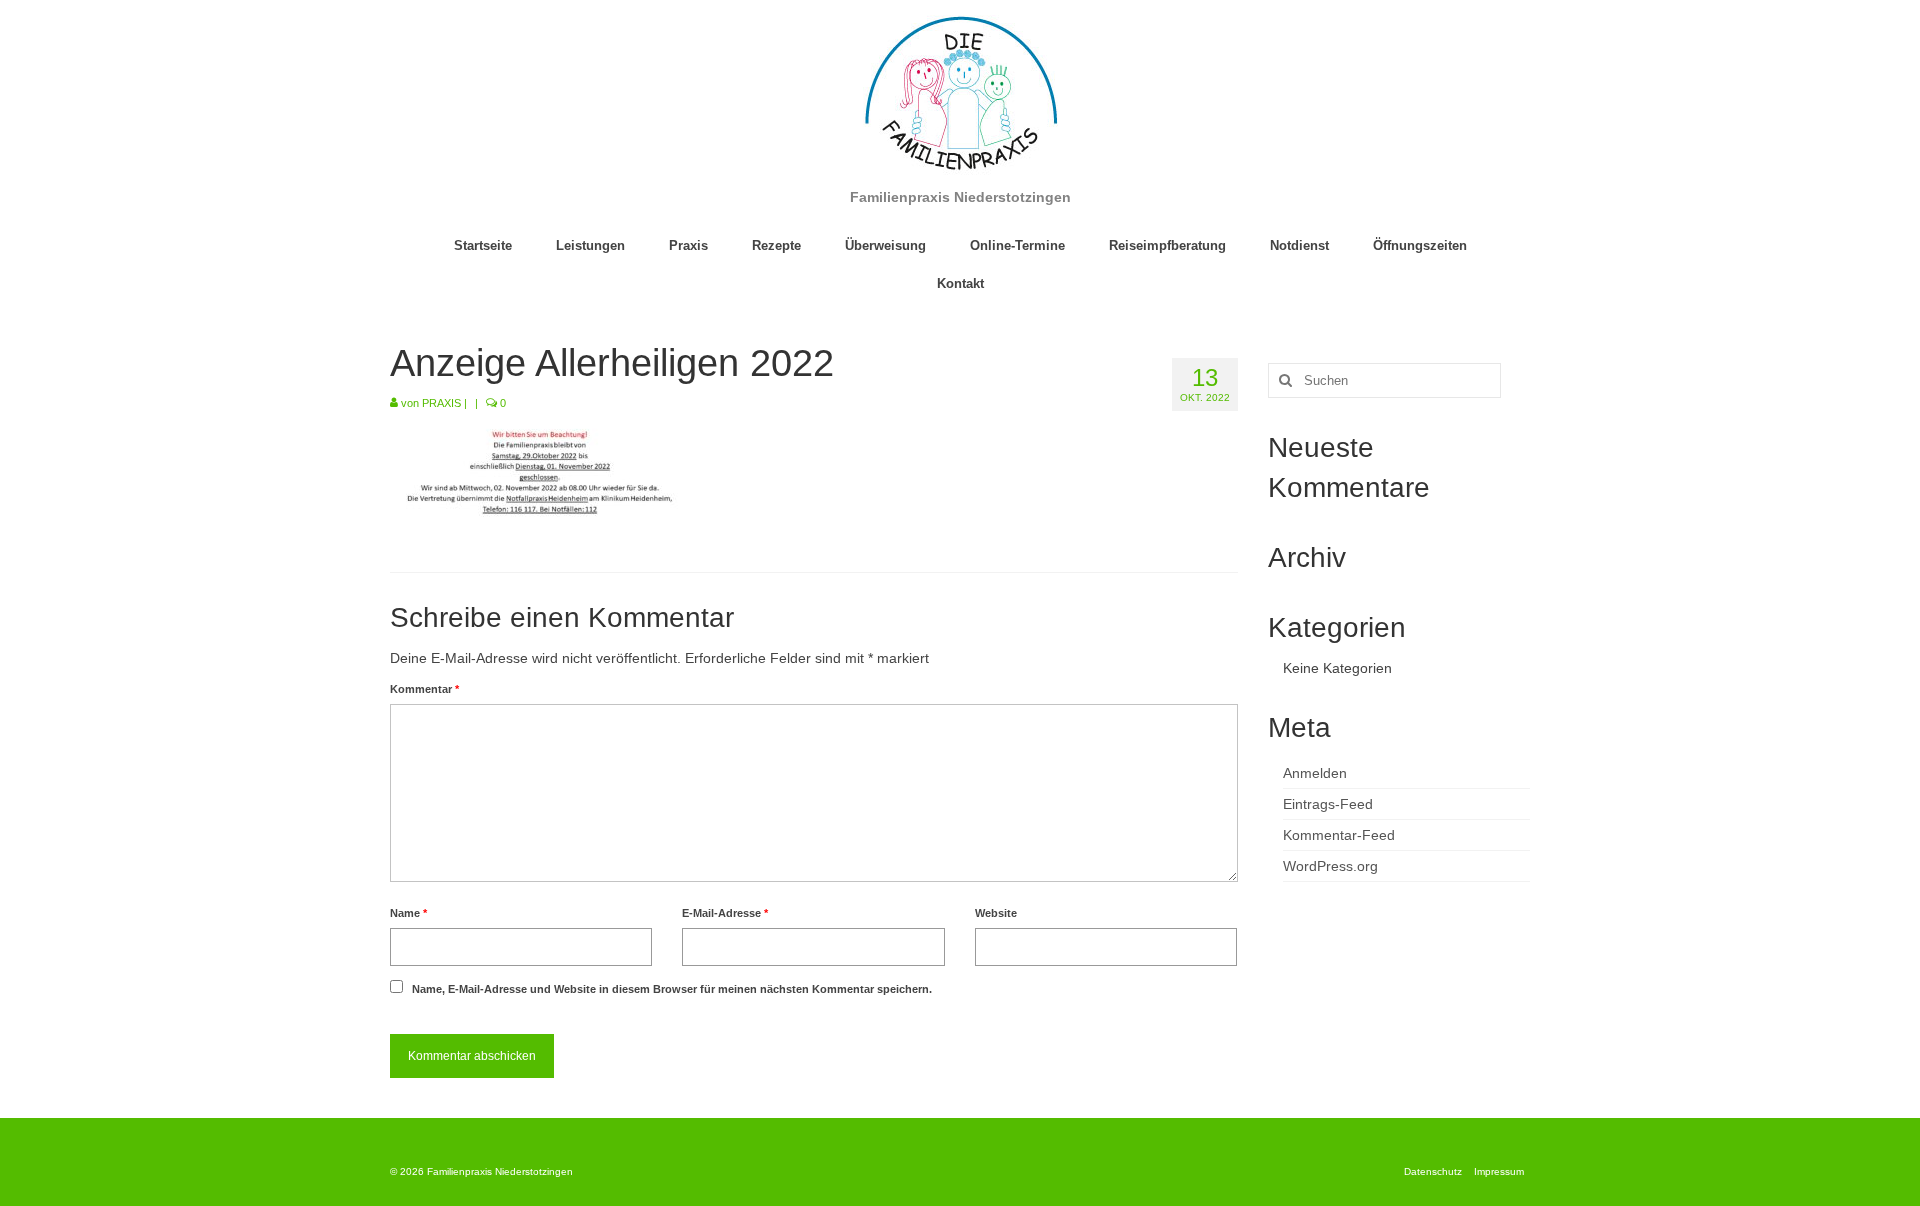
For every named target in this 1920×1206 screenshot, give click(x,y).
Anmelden (1315, 773)
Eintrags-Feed (1328, 804)
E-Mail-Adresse (725, 913)
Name (408, 913)
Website (996, 913)
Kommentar (424, 689)
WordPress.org (1330, 866)
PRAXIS (441, 403)
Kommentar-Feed (1339, 835)
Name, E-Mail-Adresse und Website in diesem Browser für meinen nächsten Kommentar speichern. (672, 989)
